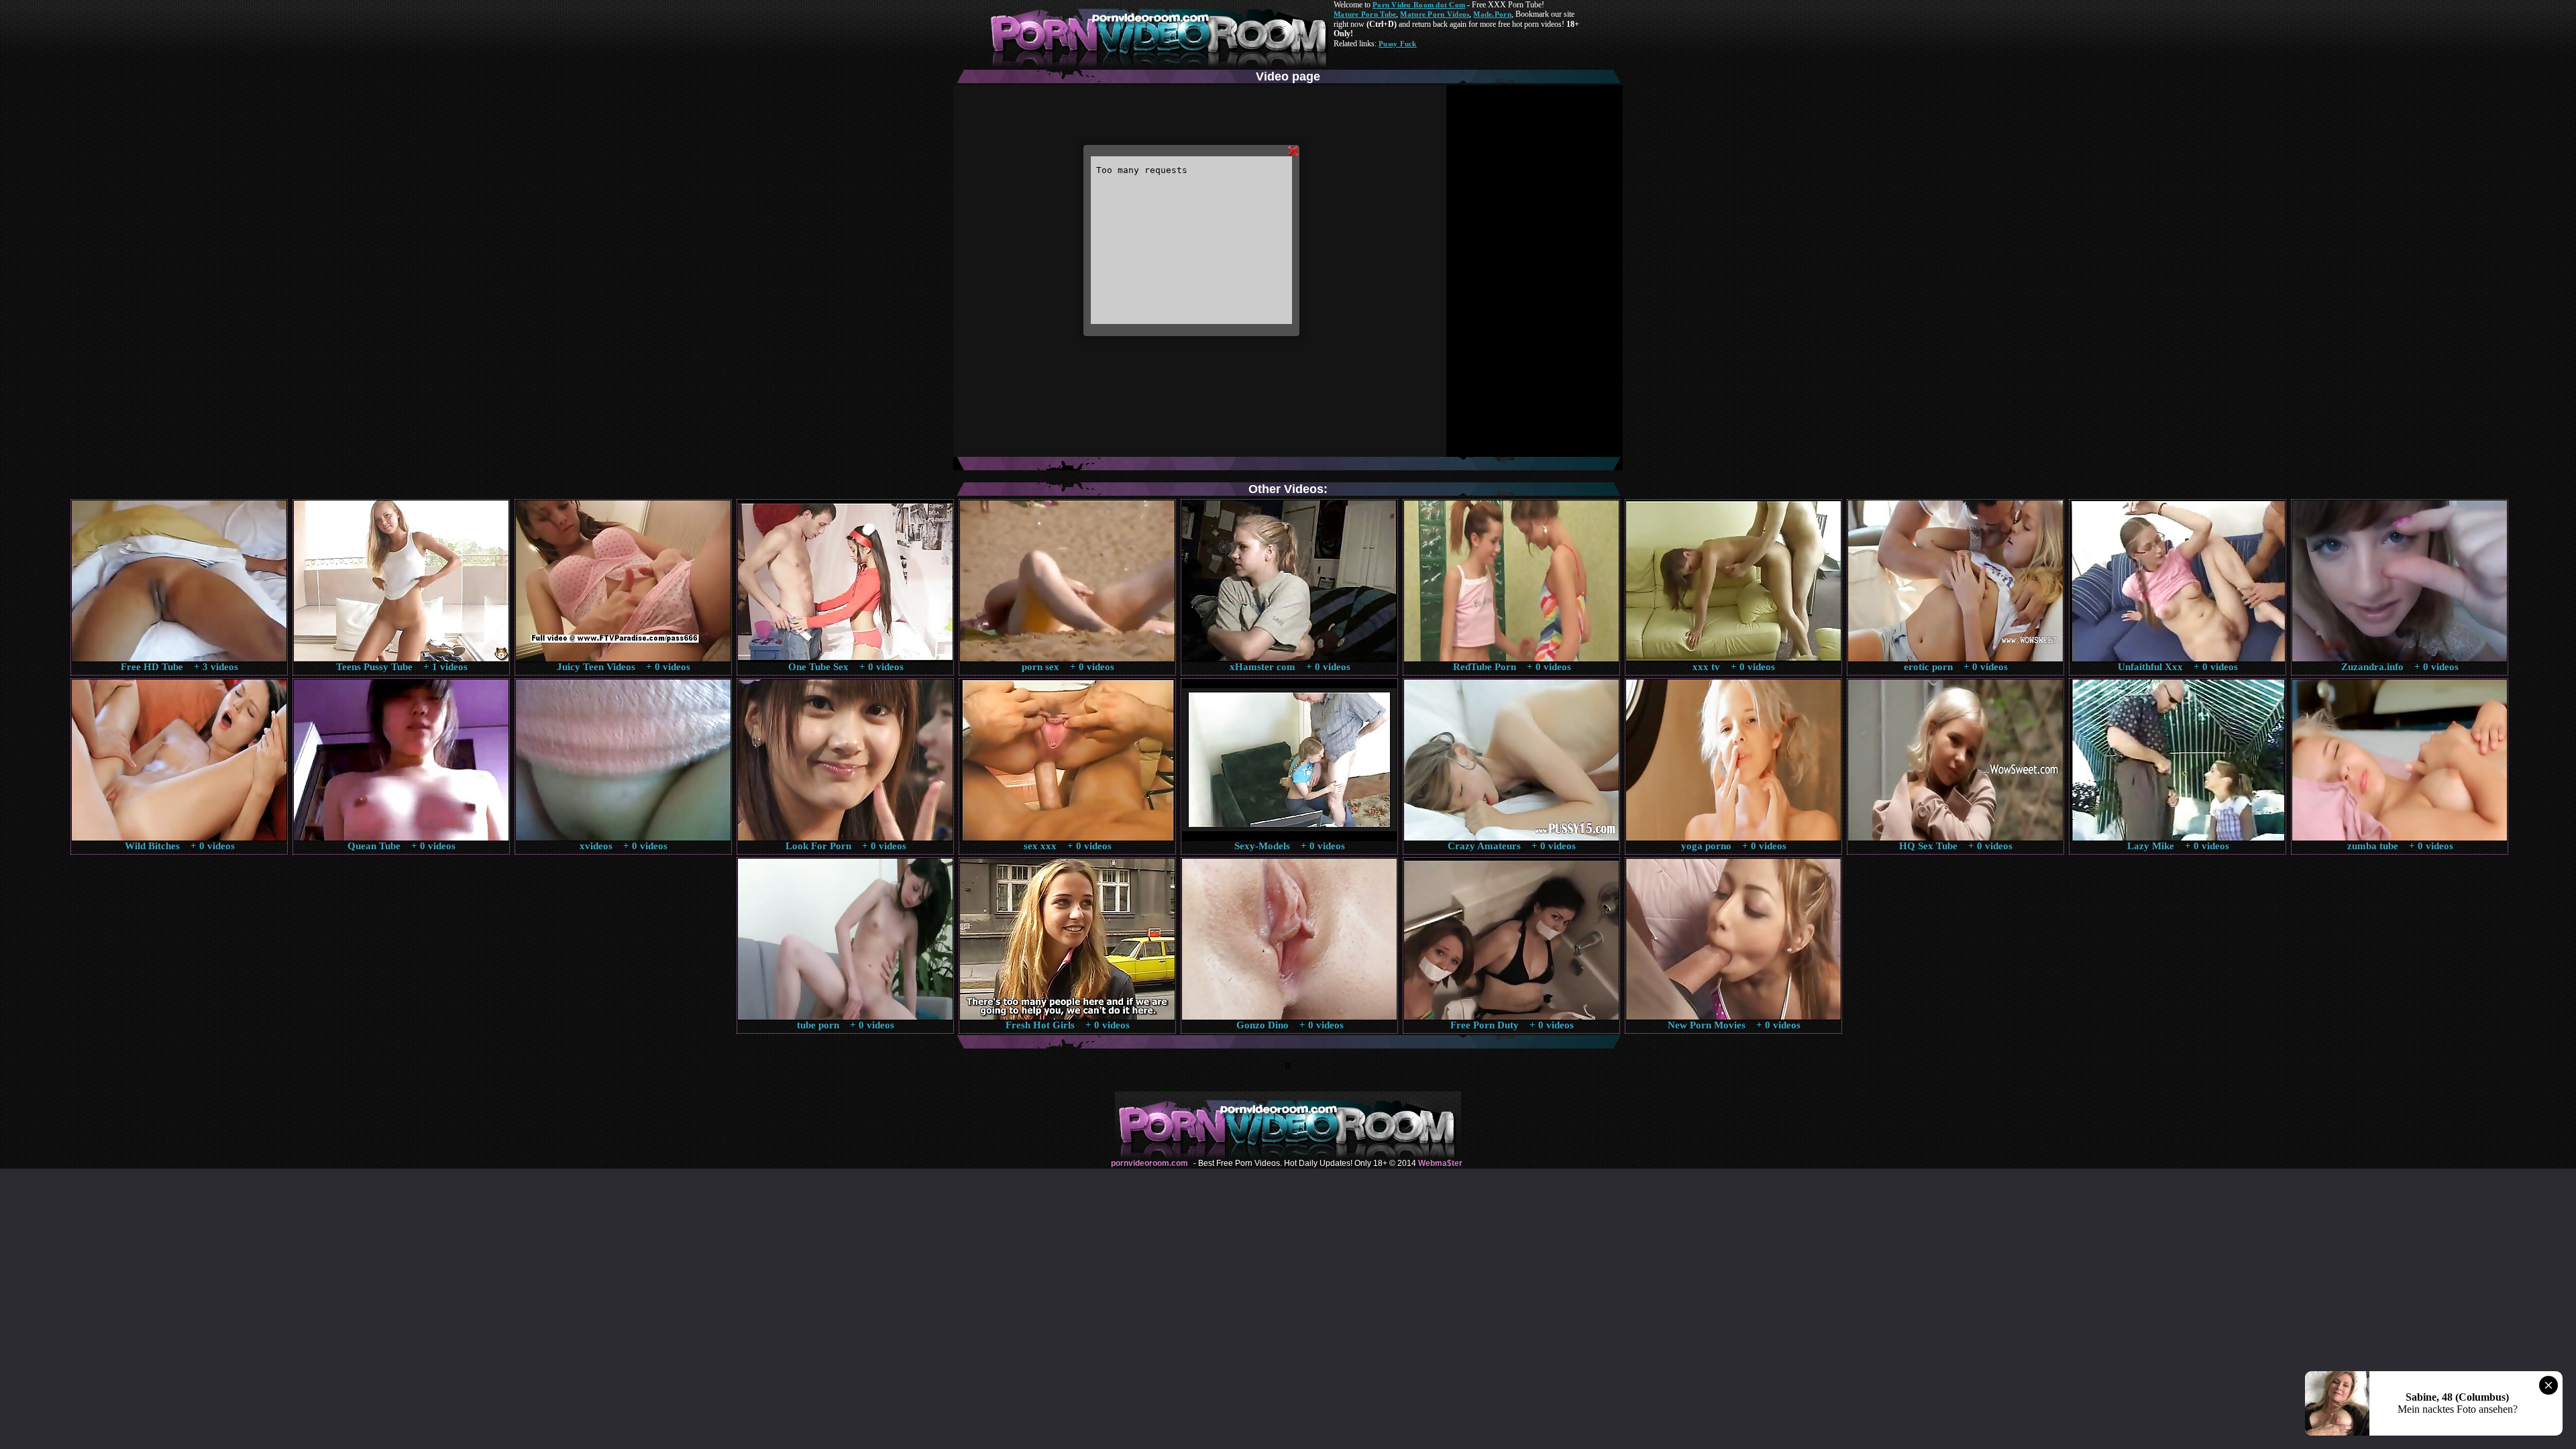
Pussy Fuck (1398, 44)
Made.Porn (1492, 14)
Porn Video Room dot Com (1419, 5)
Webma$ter (1440, 1163)
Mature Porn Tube (1365, 14)
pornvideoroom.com (1149, 1163)
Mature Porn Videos (1435, 14)
